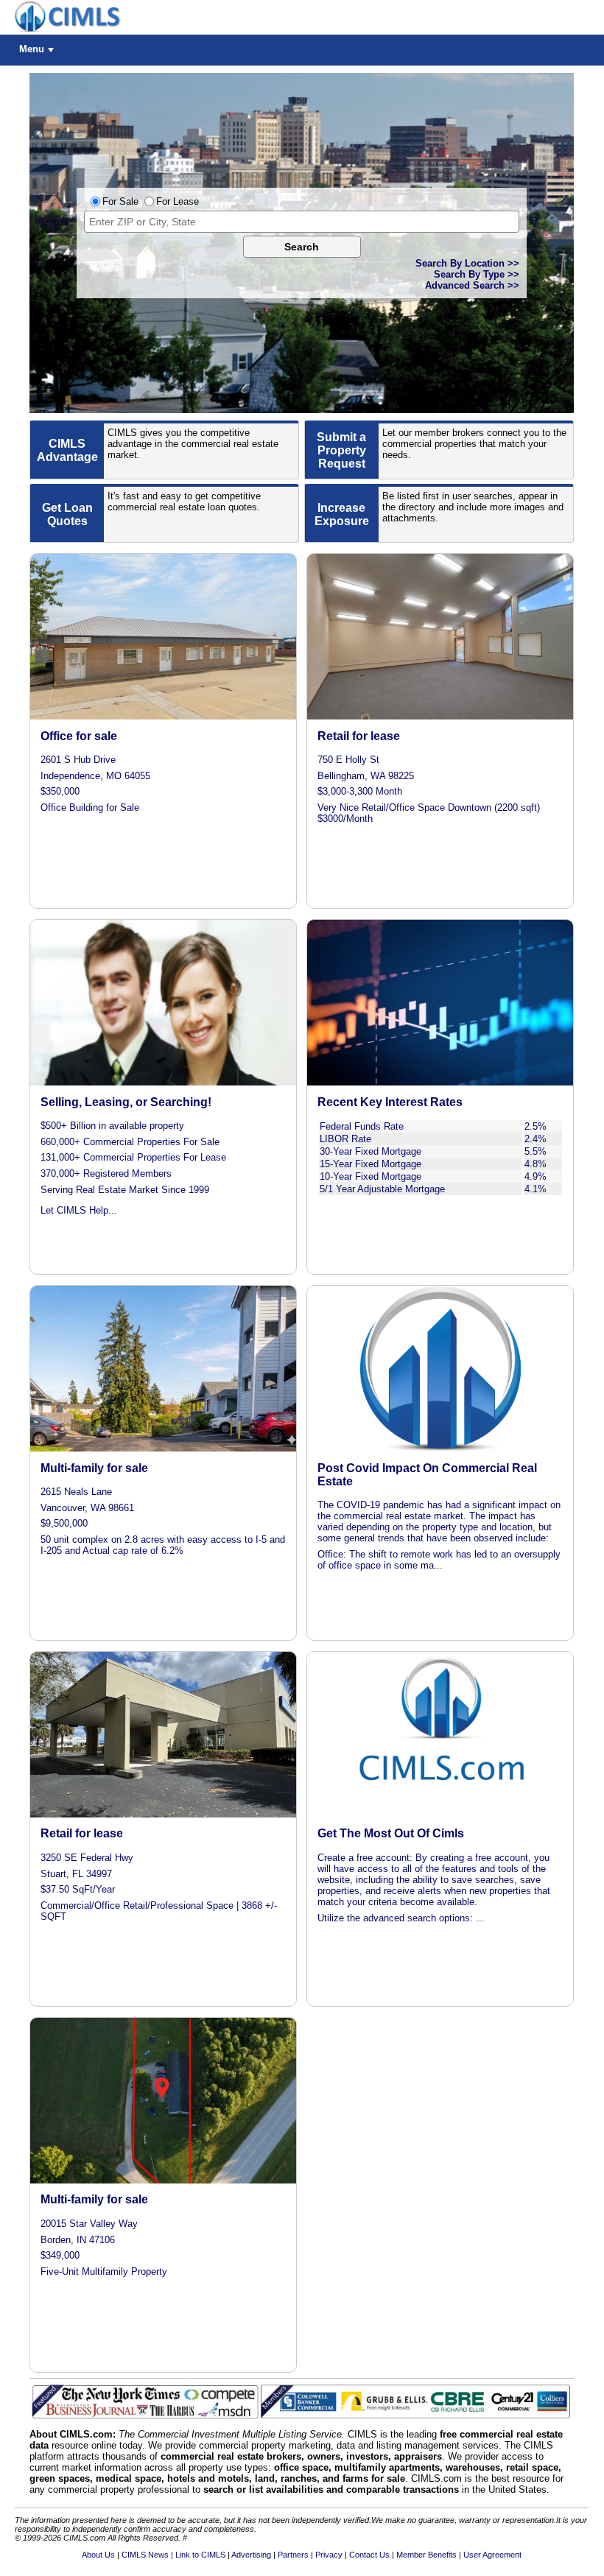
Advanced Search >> (472, 285)
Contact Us (369, 2555)
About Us (98, 2555)
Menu (32, 49)
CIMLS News (145, 2555)
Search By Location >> (467, 263)
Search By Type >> (477, 274)
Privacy (329, 2555)
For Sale (120, 201)
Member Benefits (426, 2555)
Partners (293, 2555)
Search (302, 247)
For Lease (178, 201)
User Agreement (492, 2555)
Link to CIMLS (200, 2555)
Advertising (251, 2555)
